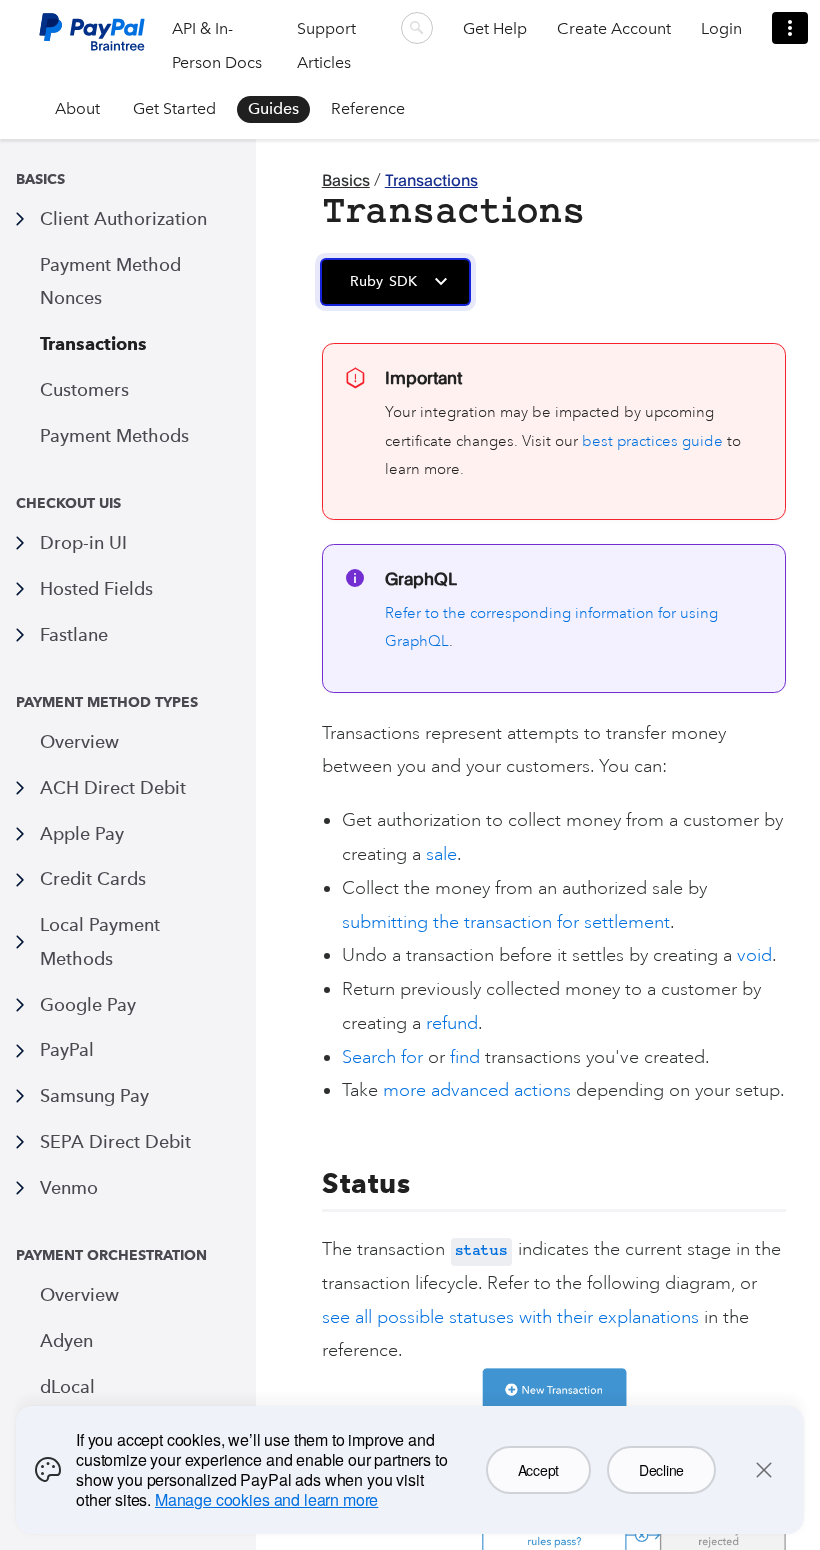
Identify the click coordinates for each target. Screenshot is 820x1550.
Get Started (174, 108)
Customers (84, 389)
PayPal (67, 1049)
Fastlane (74, 634)
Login (721, 28)
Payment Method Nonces (110, 281)
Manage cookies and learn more (266, 1499)
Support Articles (326, 45)
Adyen (66, 1340)
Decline (661, 1470)
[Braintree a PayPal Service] (92, 39)
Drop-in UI (83, 542)
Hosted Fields (96, 588)
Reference (368, 108)
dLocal (67, 1386)
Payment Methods (114, 435)
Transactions (93, 343)
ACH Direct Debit (113, 787)
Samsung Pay (94, 1095)
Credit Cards (93, 878)
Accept (538, 1470)
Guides (273, 108)
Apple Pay (82, 833)
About (77, 108)
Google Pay (88, 1004)
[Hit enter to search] (417, 28)
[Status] (310, 1183)
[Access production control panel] (790, 28)
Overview (79, 741)
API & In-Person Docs (217, 45)
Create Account (614, 28)
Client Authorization (123, 218)
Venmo (69, 1187)
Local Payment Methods (100, 941)
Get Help (495, 28)
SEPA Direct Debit (115, 1141)
